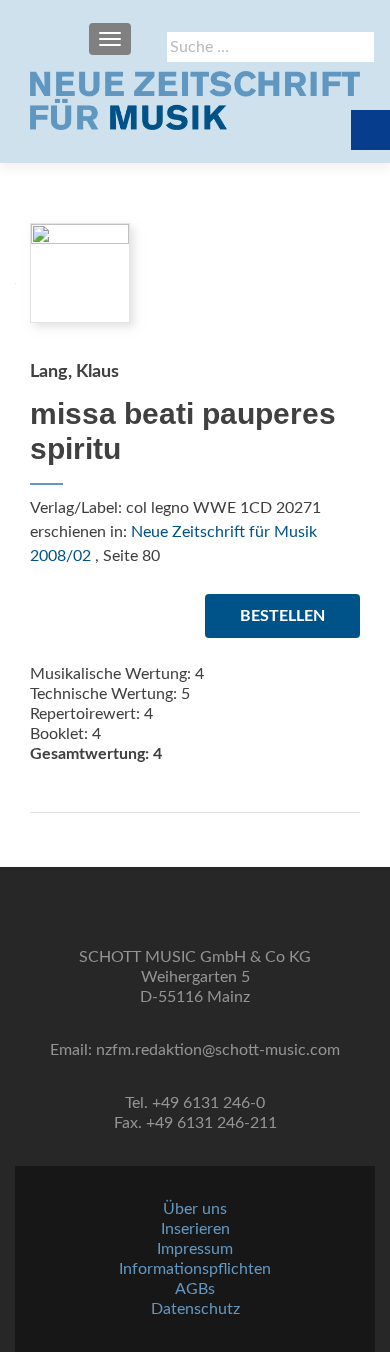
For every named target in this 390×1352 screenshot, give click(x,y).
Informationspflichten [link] (195, 1269)
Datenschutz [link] (195, 1309)
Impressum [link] (195, 1249)
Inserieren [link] (195, 1229)
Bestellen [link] (282, 616)
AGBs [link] (195, 1289)
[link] (195, 100)
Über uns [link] (195, 1209)
